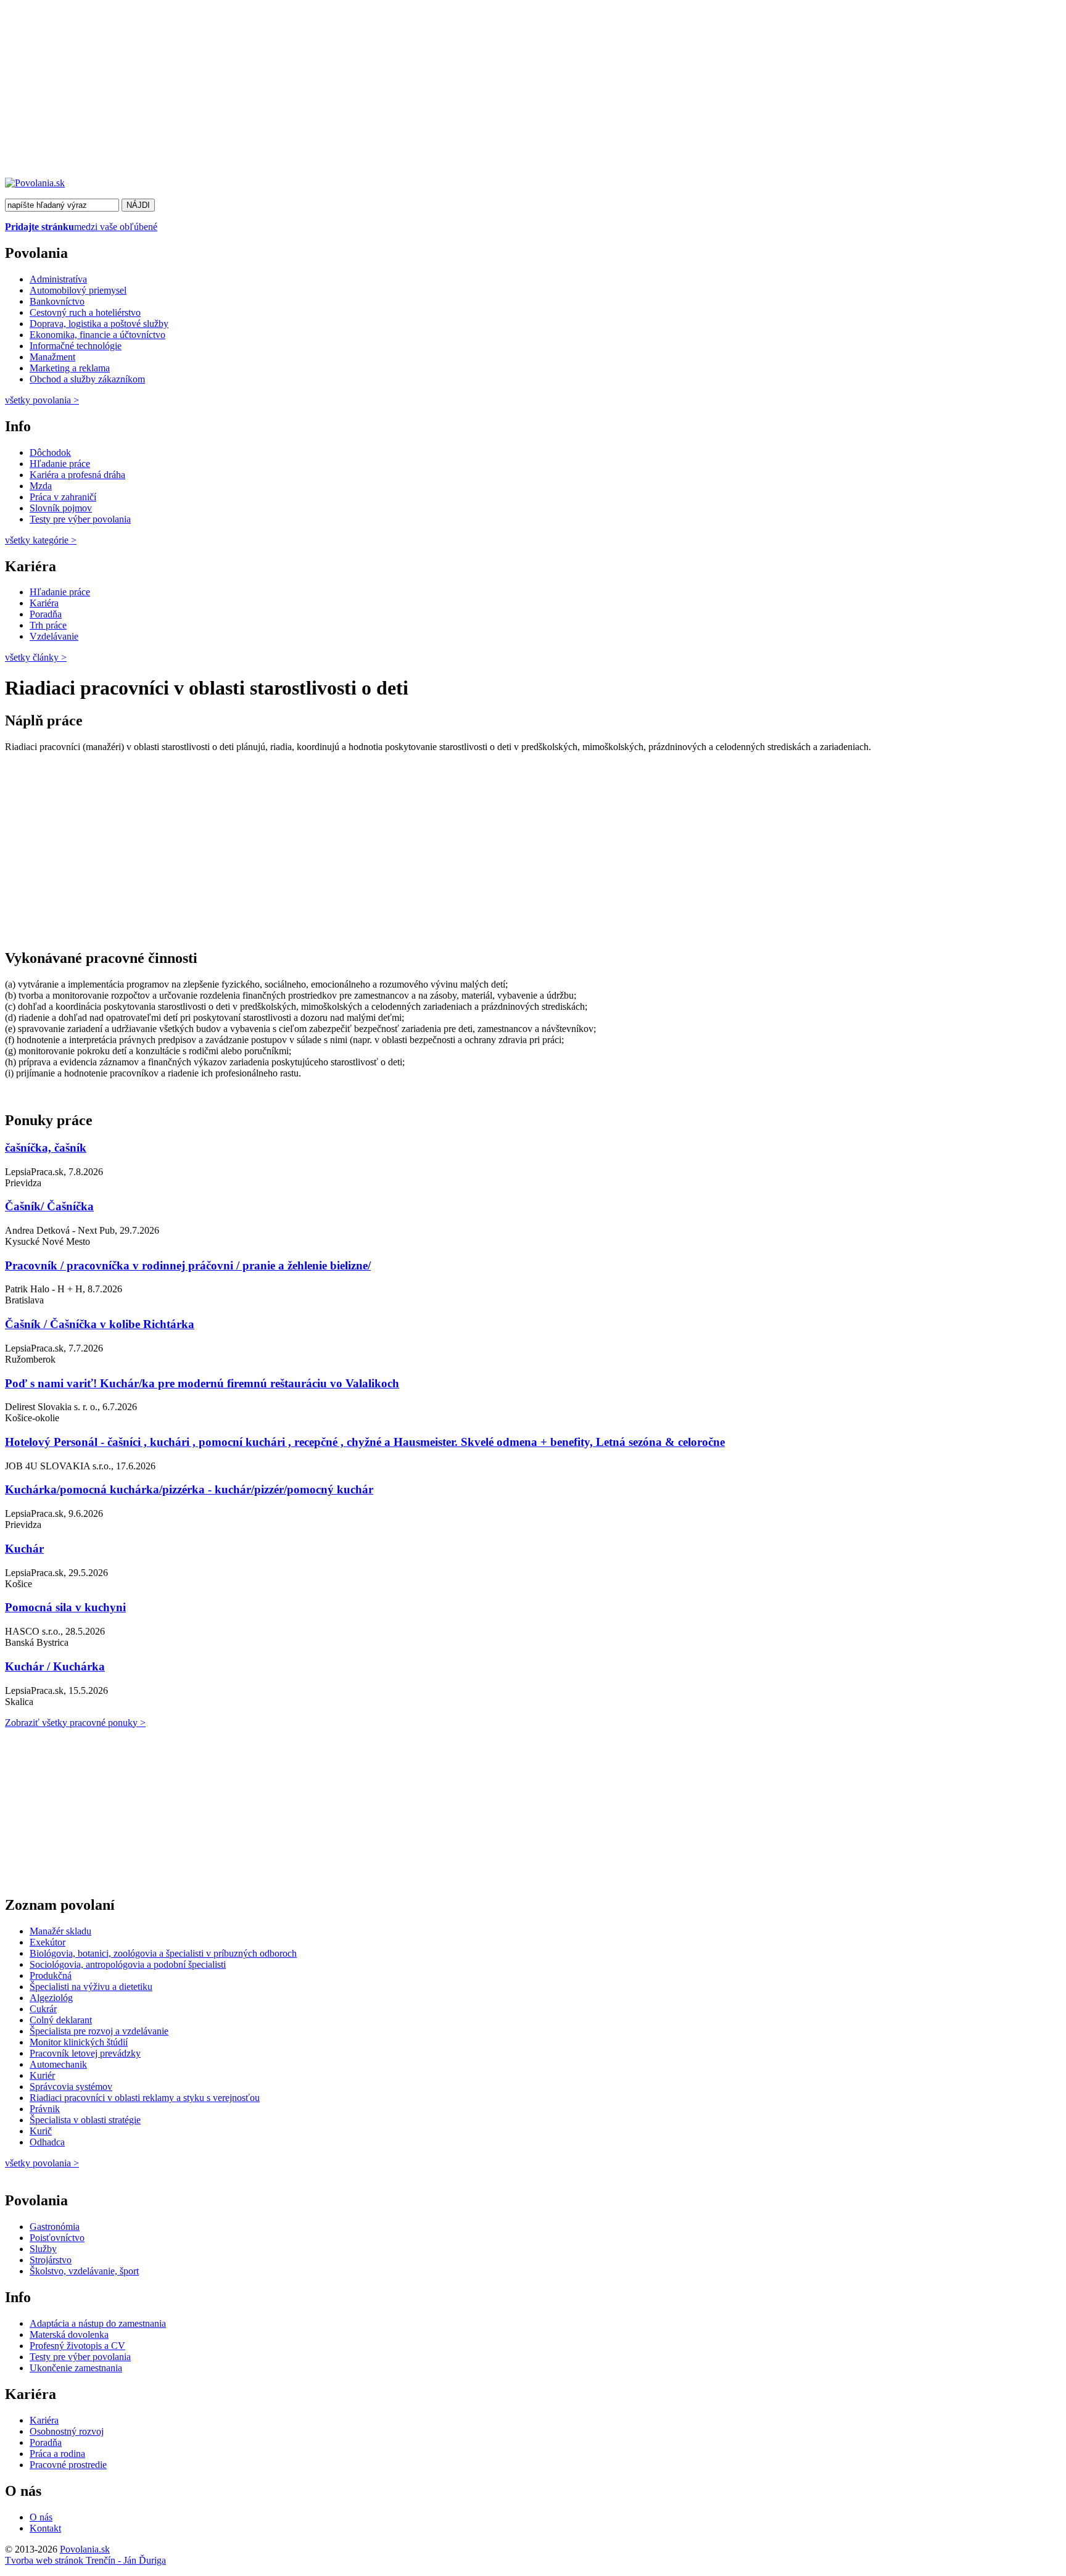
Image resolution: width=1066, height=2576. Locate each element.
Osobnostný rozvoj (67, 2431)
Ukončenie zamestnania (76, 2368)
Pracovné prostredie (68, 2465)
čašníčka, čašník (46, 1148)
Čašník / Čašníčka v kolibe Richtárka (100, 1324)
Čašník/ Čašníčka (49, 1206)
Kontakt (45, 2528)
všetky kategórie (41, 540)
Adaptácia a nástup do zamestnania (98, 2323)
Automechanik (58, 2064)
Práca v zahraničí (63, 497)
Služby (43, 2249)
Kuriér (42, 2075)
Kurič (41, 2131)
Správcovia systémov (71, 2087)
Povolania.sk (85, 2549)
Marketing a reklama (70, 368)
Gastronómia (55, 2227)
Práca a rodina (57, 2454)
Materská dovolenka (69, 2334)
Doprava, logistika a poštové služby (99, 324)
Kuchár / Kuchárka (55, 1666)
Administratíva (58, 279)
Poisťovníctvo (57, 2238)
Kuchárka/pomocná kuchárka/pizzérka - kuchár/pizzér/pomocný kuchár (189, 1489)
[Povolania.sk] (35, 183)
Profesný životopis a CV (77, 2346)
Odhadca (47, 2142)
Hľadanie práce (60, 464)
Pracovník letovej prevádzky (85, 2053)
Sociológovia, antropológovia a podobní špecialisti (128, 1964)
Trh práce (48, 625)
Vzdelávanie (54, 636)
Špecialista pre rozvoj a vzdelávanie (99, 2031)
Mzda (41, 486)
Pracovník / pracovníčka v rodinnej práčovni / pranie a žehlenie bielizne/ (188, 1265)
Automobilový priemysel (78, 290)
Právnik (45, 2109)
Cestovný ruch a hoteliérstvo (85, 312)
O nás (41, 2517)
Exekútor (48, 1942)
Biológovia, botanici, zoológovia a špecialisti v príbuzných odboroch (163, 1953)
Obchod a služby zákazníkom (87, 379)
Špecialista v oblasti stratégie (85, 2120)
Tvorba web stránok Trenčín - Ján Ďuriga (85, 2560)
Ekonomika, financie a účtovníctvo (97, 335)
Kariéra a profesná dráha (77, 475)
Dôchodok (50, 452)
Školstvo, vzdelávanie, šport (84, 2271)
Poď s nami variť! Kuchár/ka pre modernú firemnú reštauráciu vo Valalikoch (202, 1383)
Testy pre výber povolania (80, 519)
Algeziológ (51, 1998)
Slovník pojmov (61, 508)
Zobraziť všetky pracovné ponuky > (75, 1723)
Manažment (52, 357)
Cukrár (43, 2009)
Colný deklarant (61, 2020)
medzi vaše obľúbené (81, 227)
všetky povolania (42, 400)
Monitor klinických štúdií (79, 2042)
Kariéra (44, 603)
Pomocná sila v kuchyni (65, 1607)
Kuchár (24, 1549)
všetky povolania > (42, 2163)
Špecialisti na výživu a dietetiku (91, 1987)
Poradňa (46, 614)
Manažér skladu (60, 1931)
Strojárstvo (51, 2260)
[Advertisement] (375, 91)
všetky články (36, 657)
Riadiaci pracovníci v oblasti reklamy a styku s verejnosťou (145, 2098)
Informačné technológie (76, 346)
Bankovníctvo (57, 301)
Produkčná (51, 1975)
